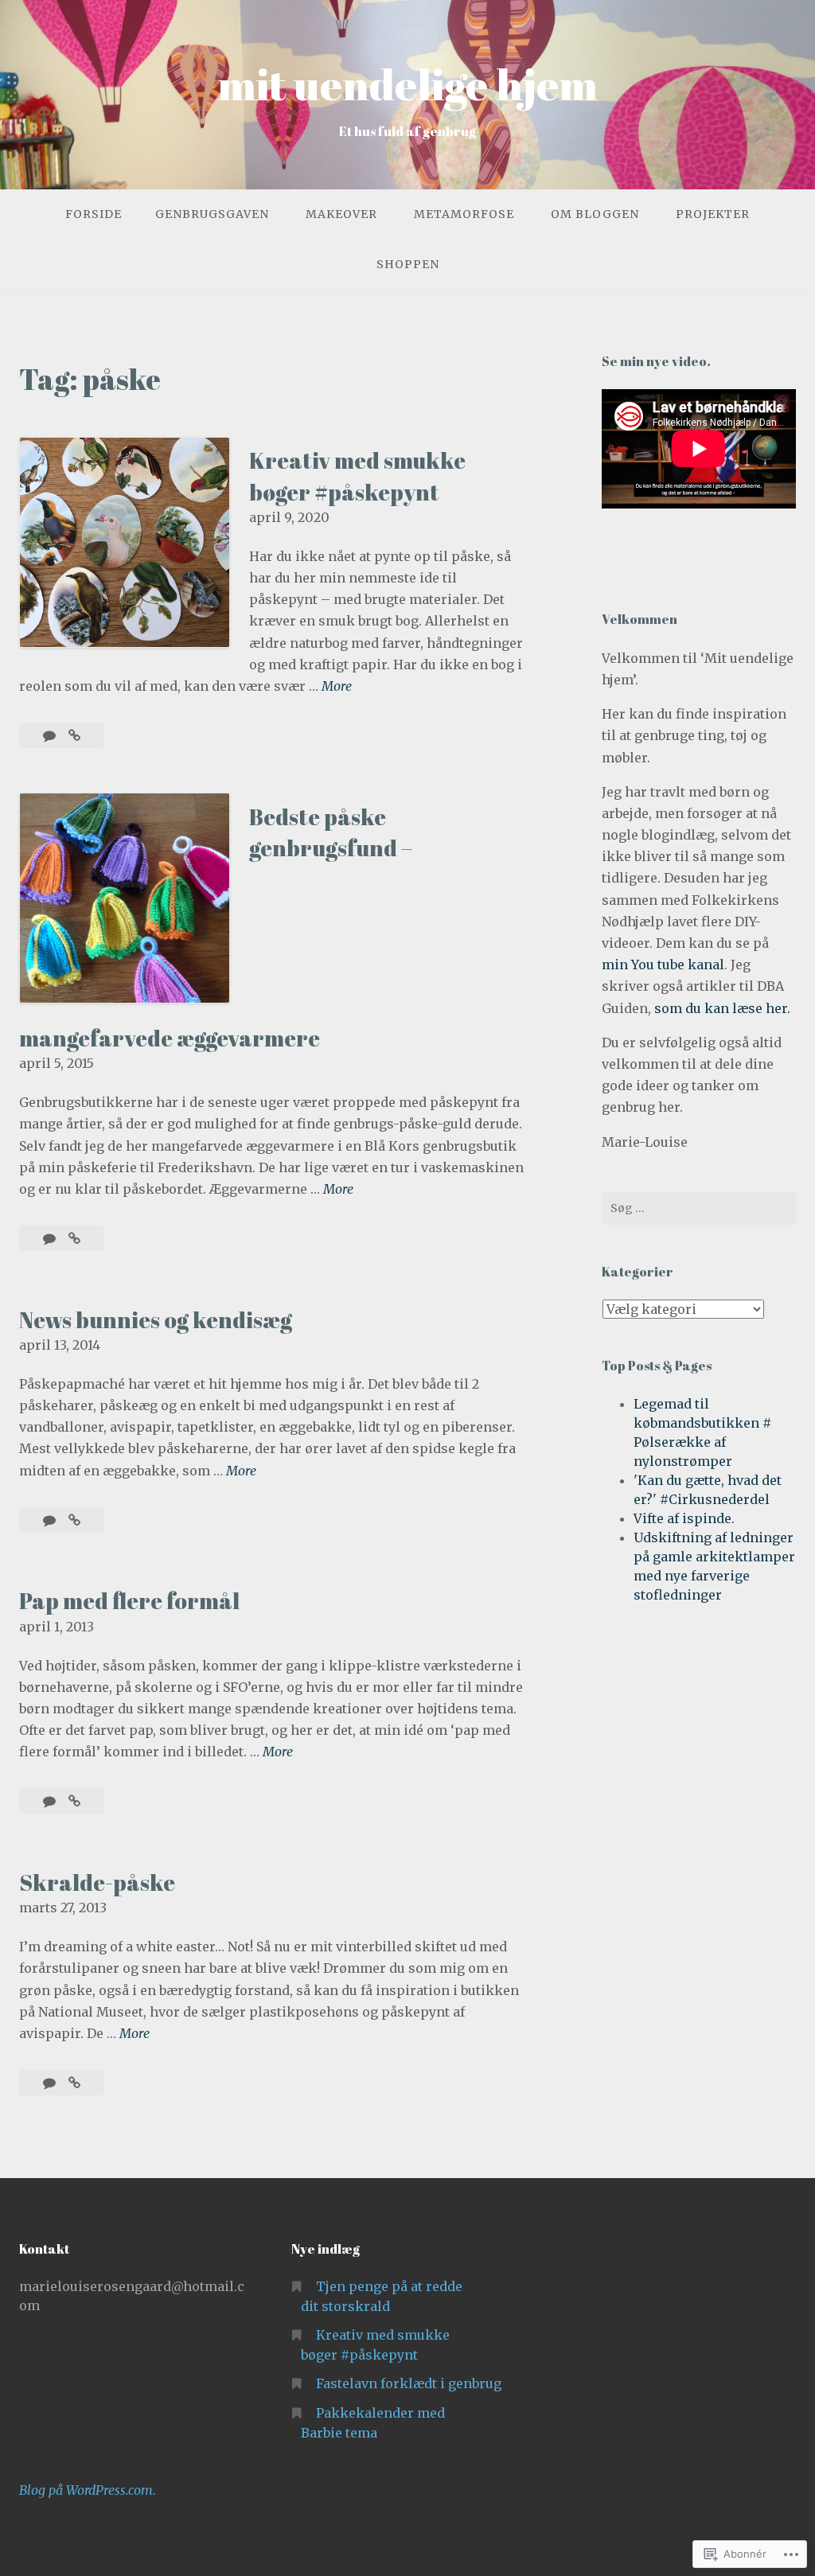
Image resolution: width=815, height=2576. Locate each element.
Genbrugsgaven (212, 214)
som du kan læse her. (722, 1008)
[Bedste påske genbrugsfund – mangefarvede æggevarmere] (74, 1238)
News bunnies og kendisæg (156, 1319)
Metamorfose (464, 214)
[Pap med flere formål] (74, 1801)
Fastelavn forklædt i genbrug (409, 2383)
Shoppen (408, 264)
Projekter (713, 214)
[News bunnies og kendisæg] (74, 1520)
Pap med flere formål (129, 1600)
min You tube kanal (663, 965)
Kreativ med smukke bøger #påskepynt (357, 475)
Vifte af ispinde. (684, 1518)
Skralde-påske (97, 1882)
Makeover (341, 214)
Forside (94, 214)
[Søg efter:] (699, 1208)
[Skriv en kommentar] (51, 735)
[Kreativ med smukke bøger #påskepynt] (74, 735)
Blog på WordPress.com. (88, 2490)
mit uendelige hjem (407, 84)
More (337, 687)
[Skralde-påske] (74, 2083)
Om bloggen (595, 214)
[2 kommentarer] (51, 1520)
